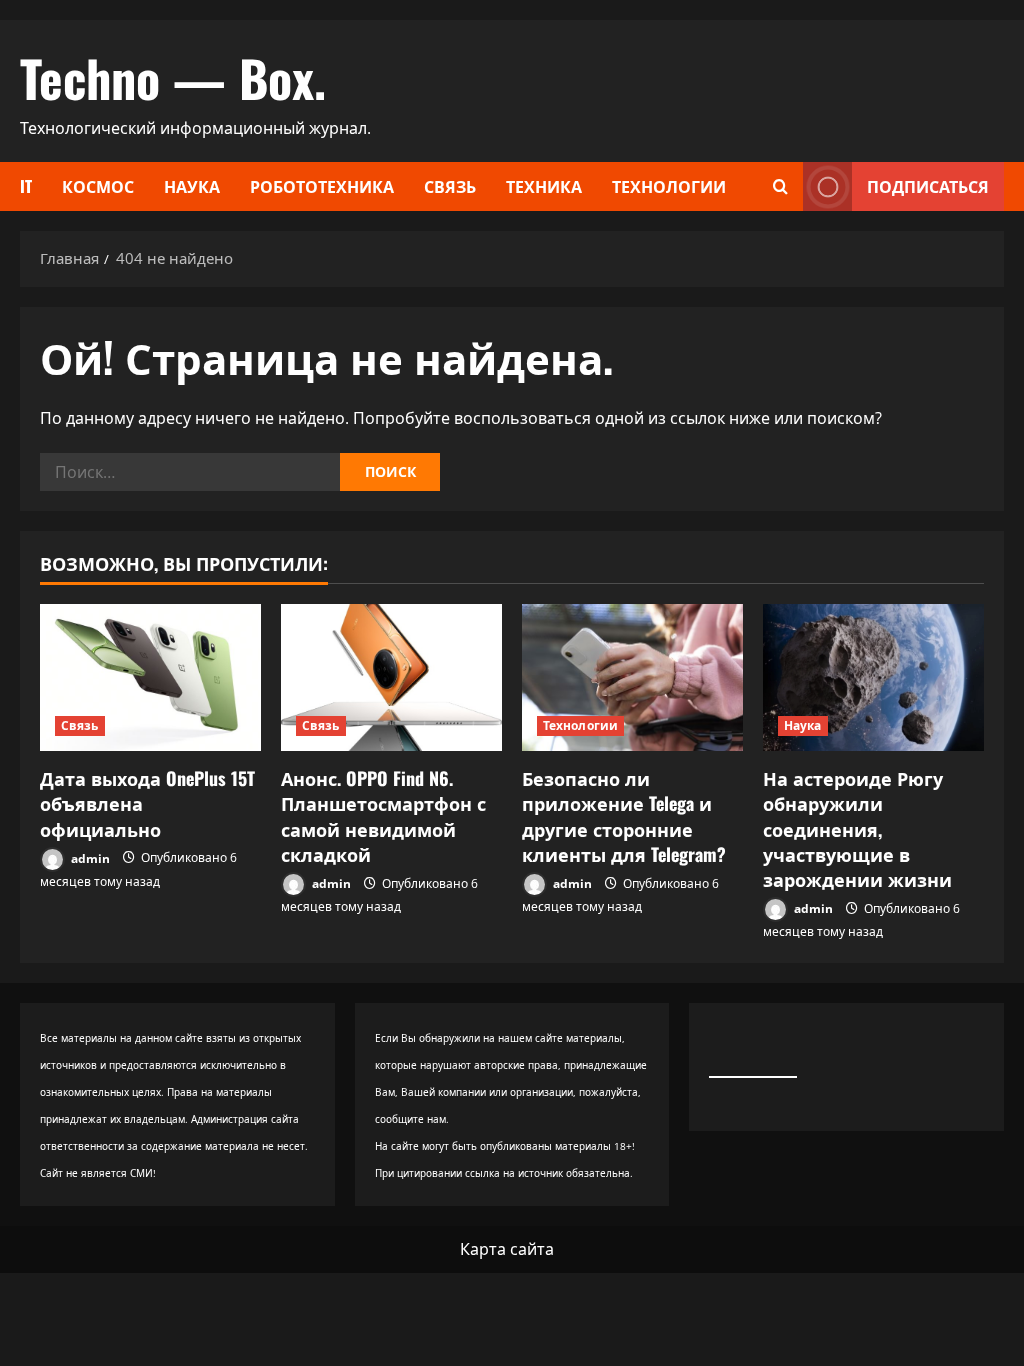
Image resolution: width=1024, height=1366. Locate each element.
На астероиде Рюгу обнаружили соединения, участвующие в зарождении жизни (857, 828)
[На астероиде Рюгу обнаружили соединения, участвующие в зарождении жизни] (873, 677)
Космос (98, 186)
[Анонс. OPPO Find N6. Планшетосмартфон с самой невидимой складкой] (391, 677)
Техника (544, 186)
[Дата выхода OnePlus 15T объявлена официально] (150, 677)
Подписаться (928, 186)
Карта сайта (507, 1249)
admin (89, 857)
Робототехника (322, 186)
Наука (192, 186)
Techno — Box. (173, 77)
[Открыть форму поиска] (780, 186)
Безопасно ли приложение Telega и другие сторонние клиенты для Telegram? (624, 816)
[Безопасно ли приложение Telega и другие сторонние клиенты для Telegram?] (632, 677)
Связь (450, 186)
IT (26, 186)
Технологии (669, 186)
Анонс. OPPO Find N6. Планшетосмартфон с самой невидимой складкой (383, 816)
